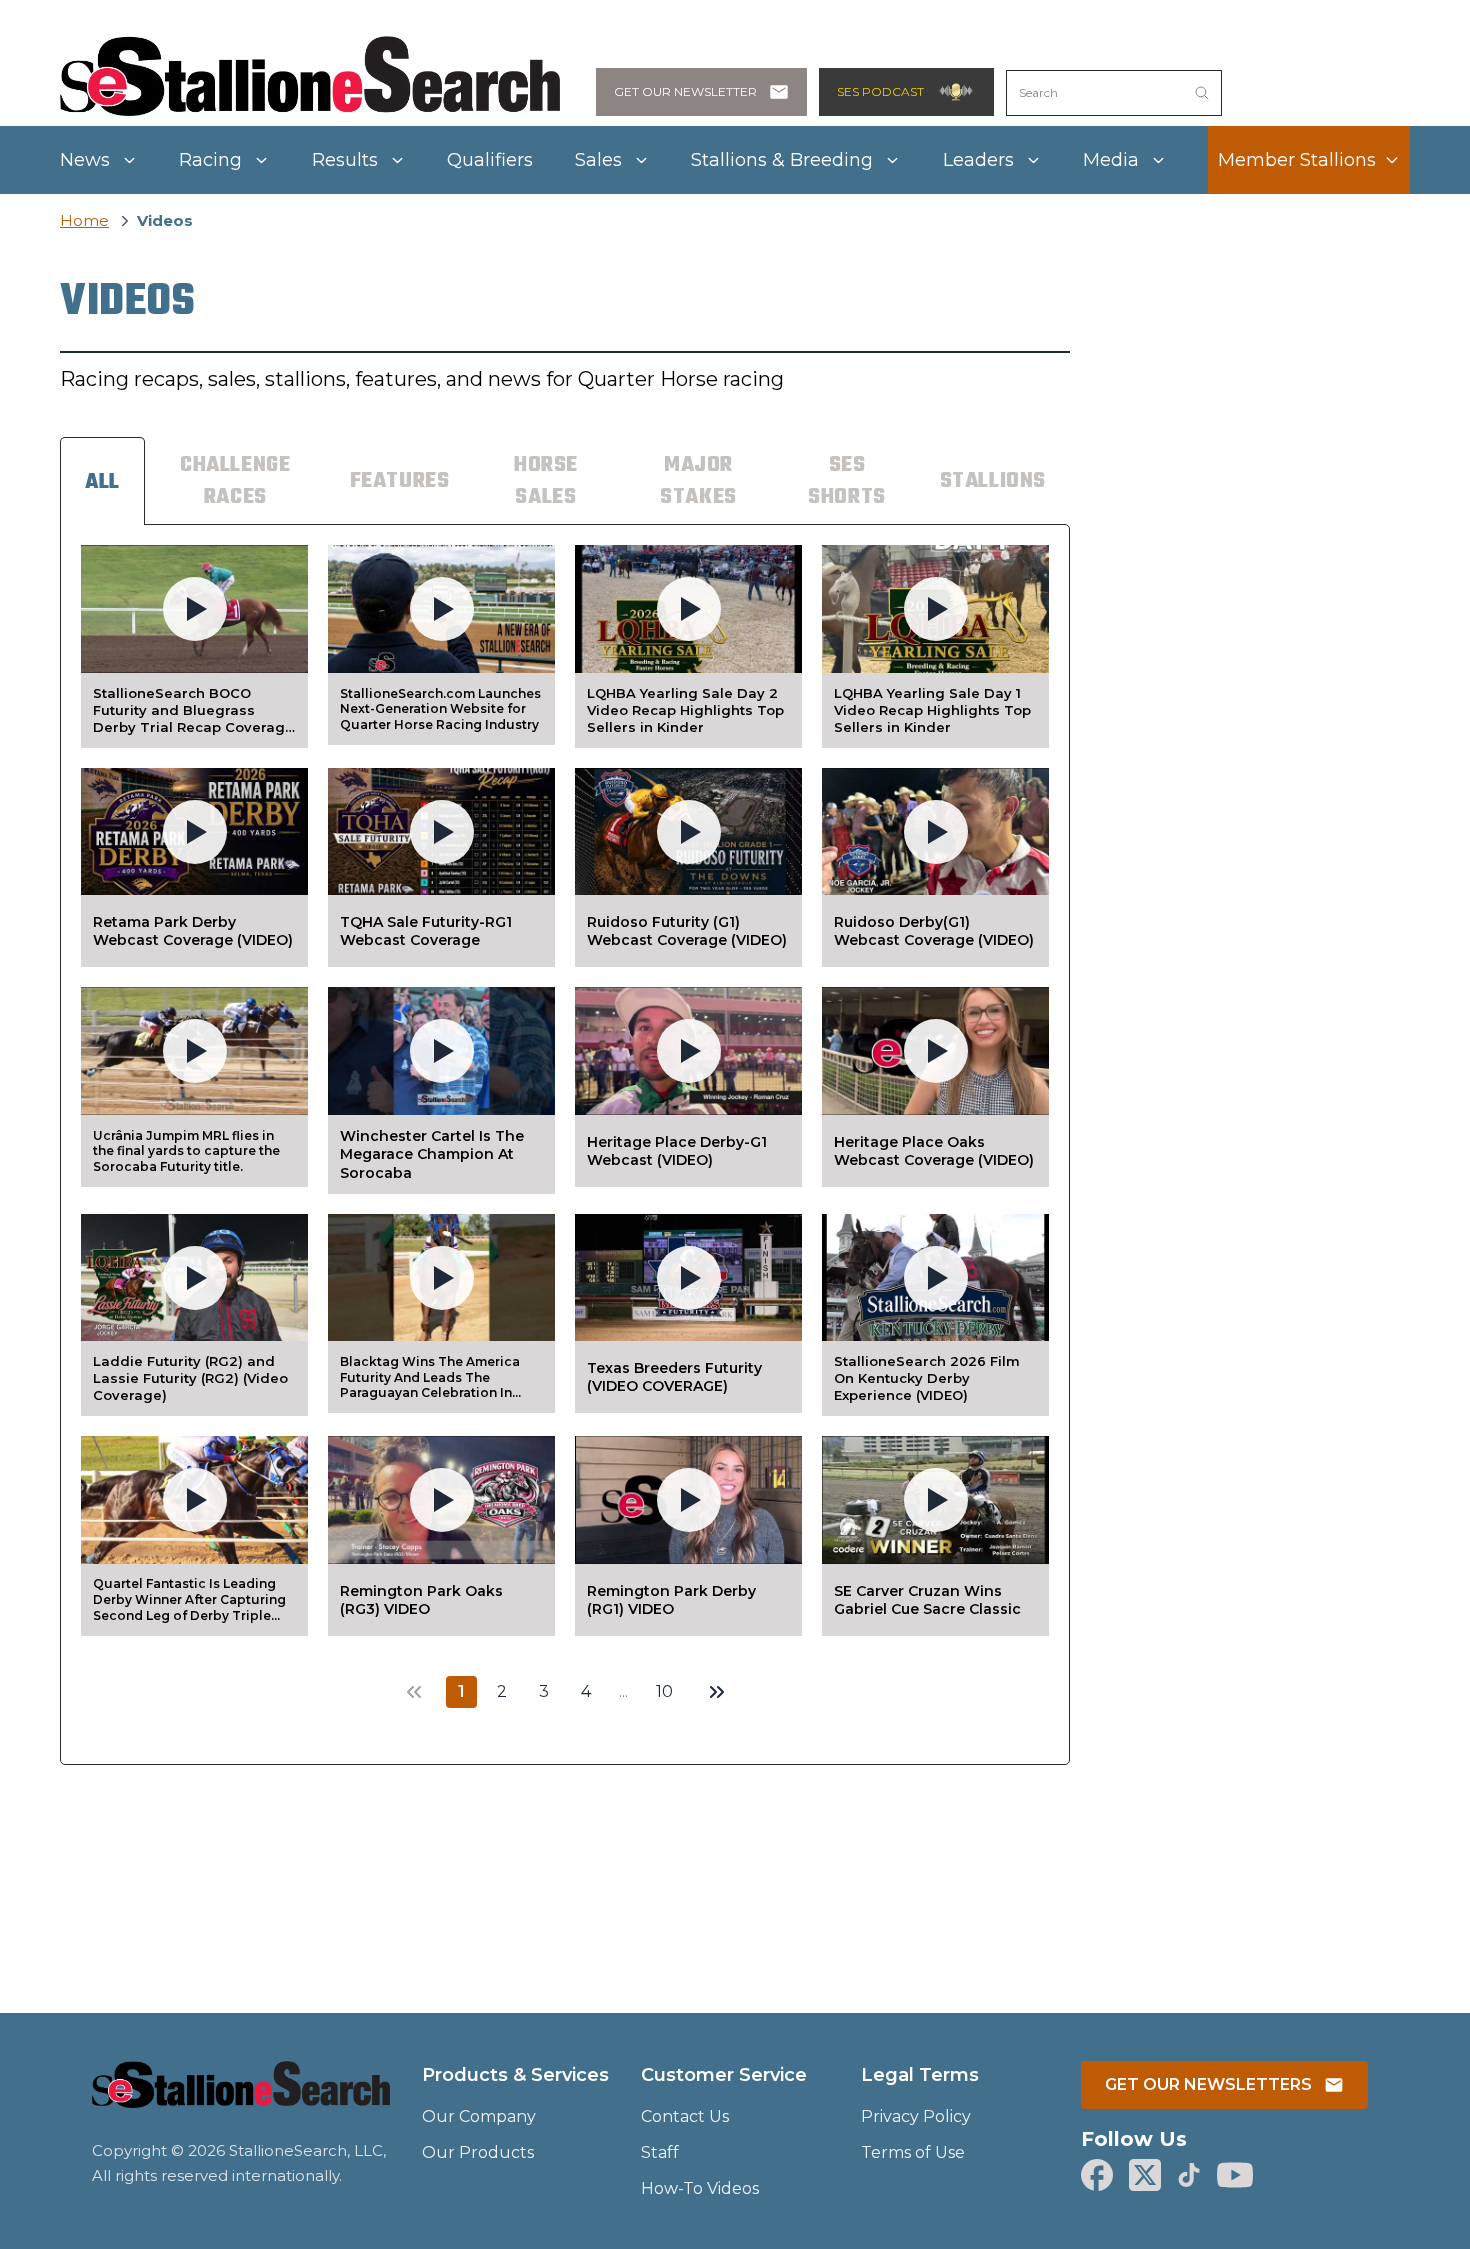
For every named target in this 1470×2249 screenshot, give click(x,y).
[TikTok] (1189, 2175)
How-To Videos (700, 2188)
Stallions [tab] (993, 481)
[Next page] (717, 1692)
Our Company (479, 2116)
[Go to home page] (241, 2097)
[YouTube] (1235, 2175)
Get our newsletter (685, 91)
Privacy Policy (916, 2116)
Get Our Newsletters (1208, 2084)
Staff (660, 2152)
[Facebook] (1097, 2175)
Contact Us (685, 2116)
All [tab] (102, 482)
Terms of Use (913, 2152)
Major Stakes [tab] (698, 481)
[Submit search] (1202, 93)
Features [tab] (400, 481)
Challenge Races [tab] (235, 481)
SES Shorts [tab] (847, 481)
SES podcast (880, 91)
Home (84, 220)
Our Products (478, 2152)
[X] (1145, 2175)
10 (664, 1691)
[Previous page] (414, 1692)
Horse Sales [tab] (546, 481)
